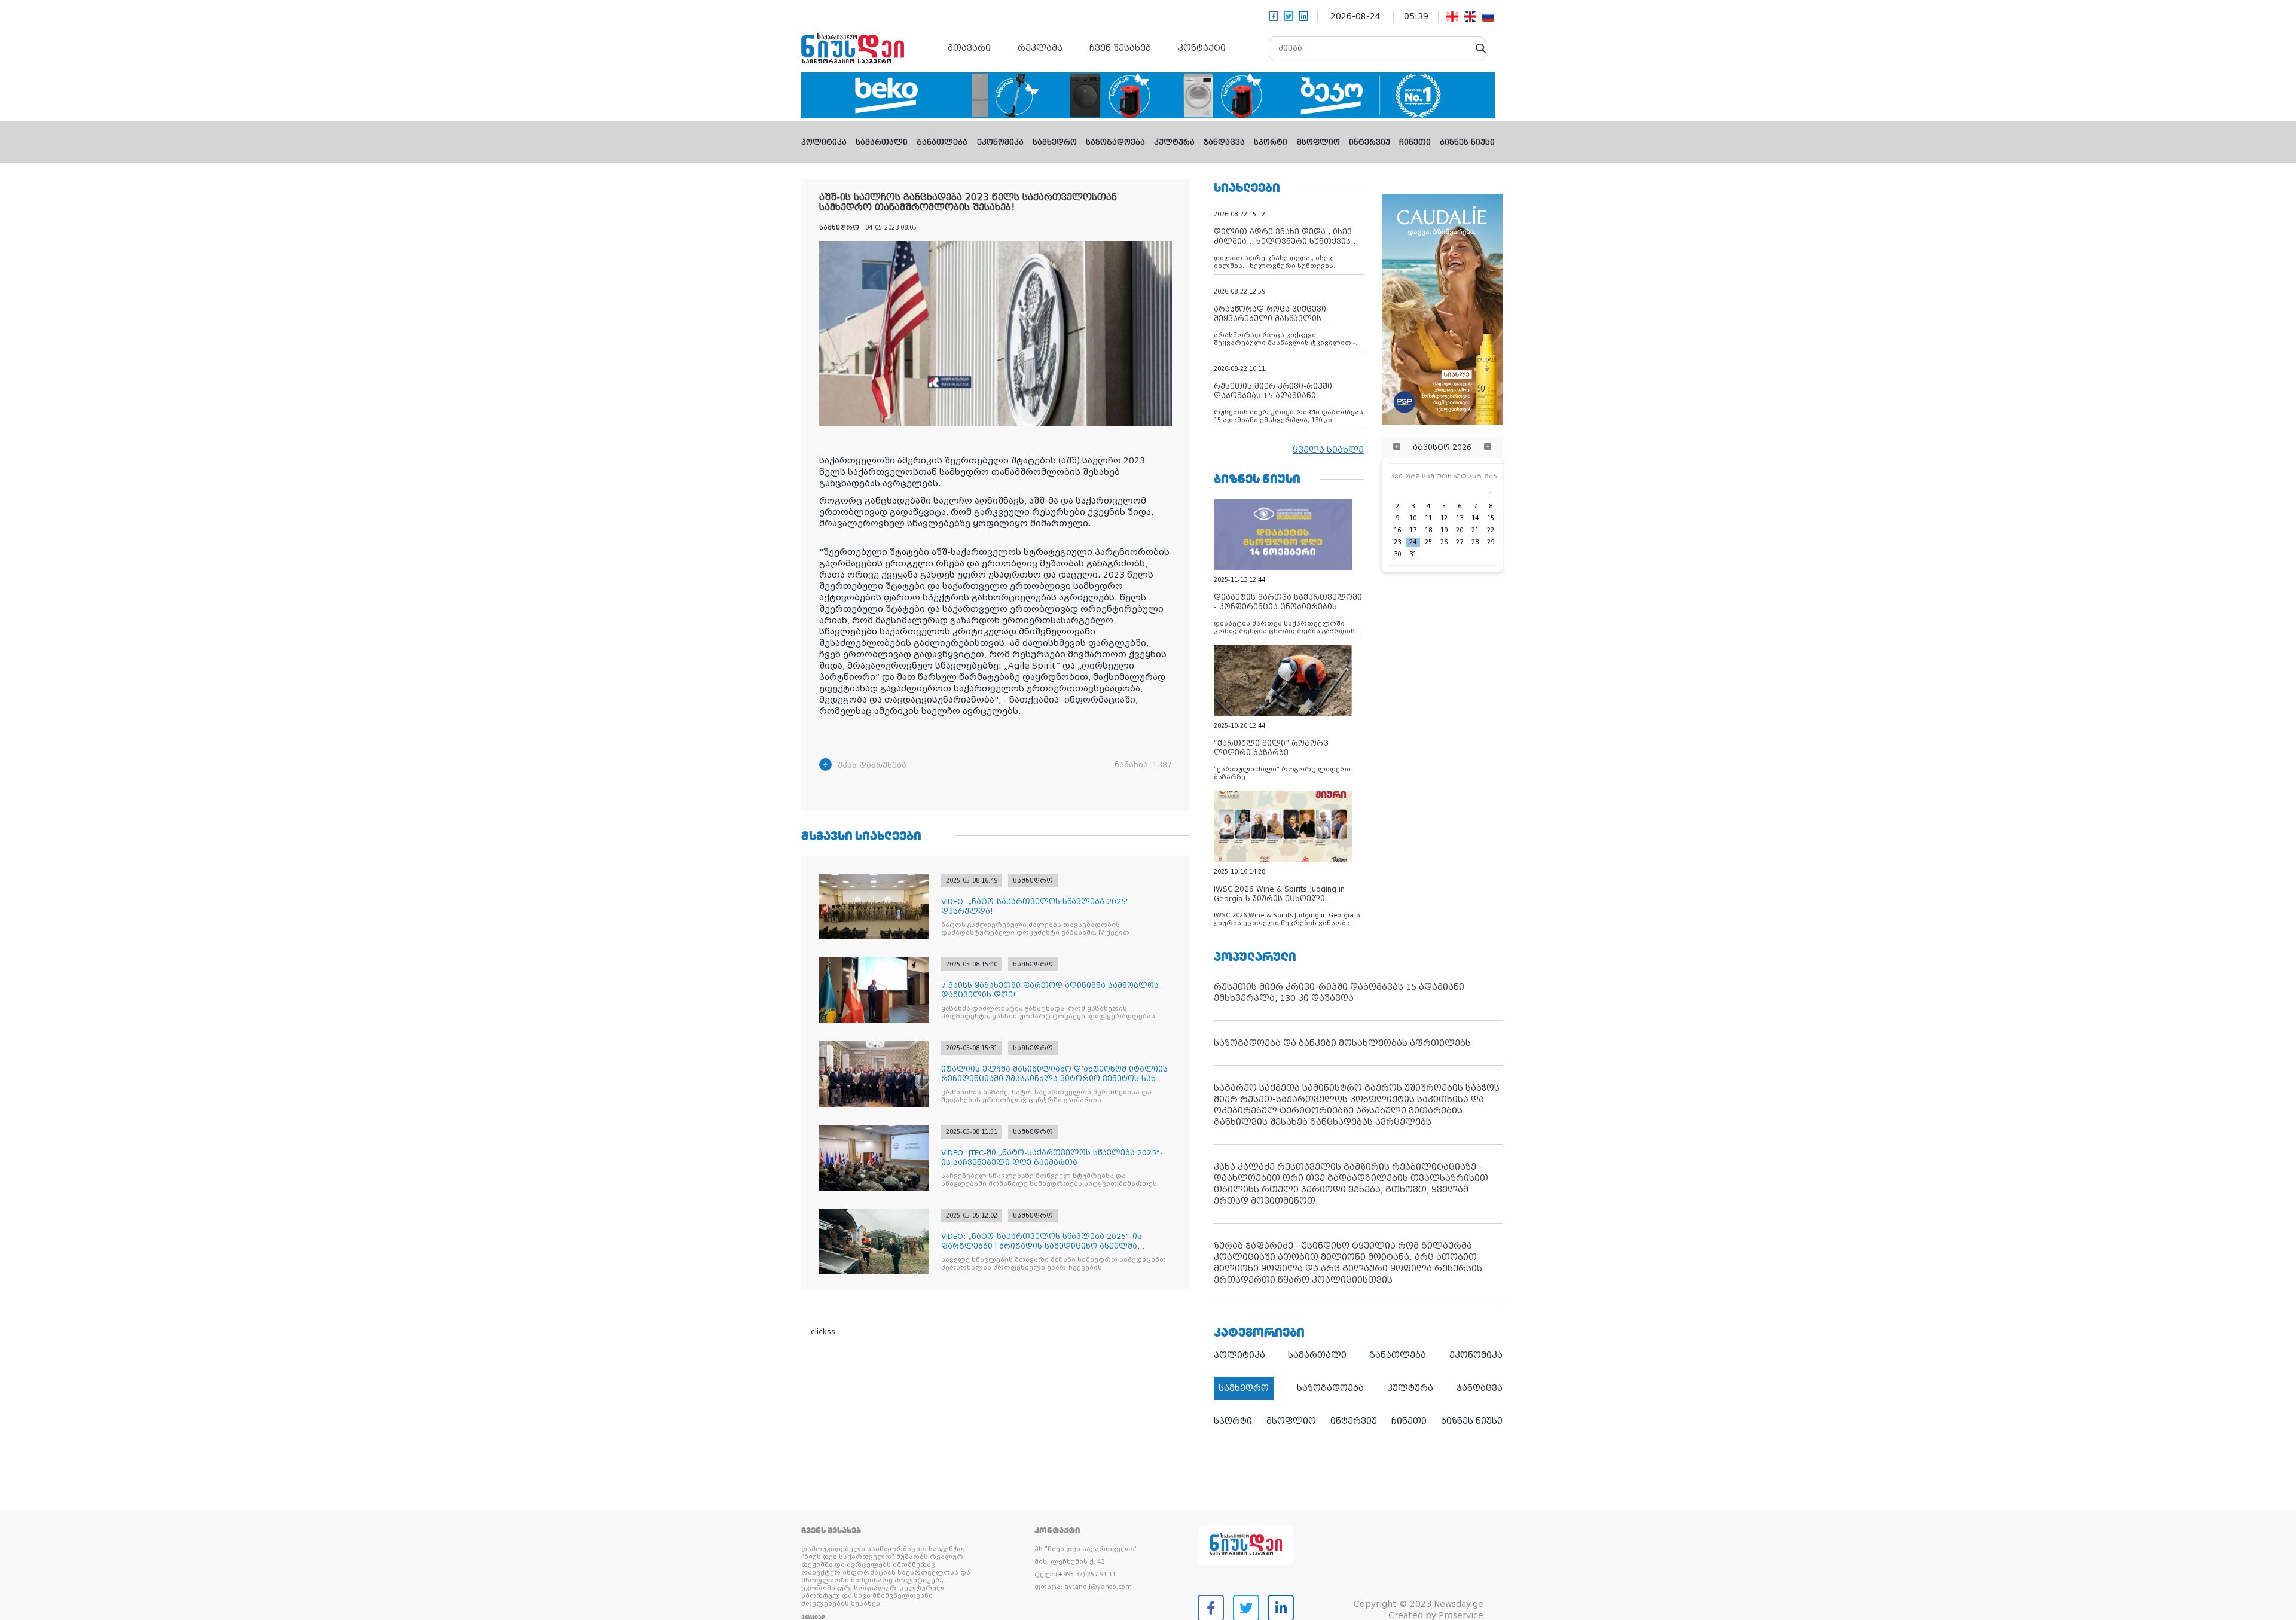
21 (1475, 530)
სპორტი (1271, 142)
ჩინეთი (1415, 142)
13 (1460, 518)
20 (1460, 530)
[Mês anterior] (1397, 447)
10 (1413, 518)
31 (1413, 554)
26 (1444, 542)
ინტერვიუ (1370, 142)
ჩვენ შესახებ (1120, 48)
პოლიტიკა (824, 142)
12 (1444, 518)
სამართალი (882, 142)
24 (1413, 542)
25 (1428, 542)
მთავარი (969, 48)
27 (1460, 542)
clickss (823, 1332)
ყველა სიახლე (1328, 450)
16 (1397, 530)
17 (1413, 530)
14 (1475, 518)
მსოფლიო (1318, 142)
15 (1491, 518)
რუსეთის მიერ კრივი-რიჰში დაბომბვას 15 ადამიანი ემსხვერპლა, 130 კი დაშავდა (1339, 992)
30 (1397, 554)
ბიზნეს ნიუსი (1467, 142)
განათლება (942, 142)
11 (1428, 518)
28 (1475, 542)
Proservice (1461, 1615)
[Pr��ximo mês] (1488, 447)
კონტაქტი (1202, 48)
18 (1428, 530)
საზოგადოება (1115, 142)
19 (1444, 530)
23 (1397, 542)
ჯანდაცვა (1224, 142)
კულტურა (1174, 142)
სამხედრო (1055, 142)
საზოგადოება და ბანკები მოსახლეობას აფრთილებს (1342, 1043)
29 (1491, 542)
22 (1491, 530)
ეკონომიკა (1000, 142)
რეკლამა (1040, 48)
